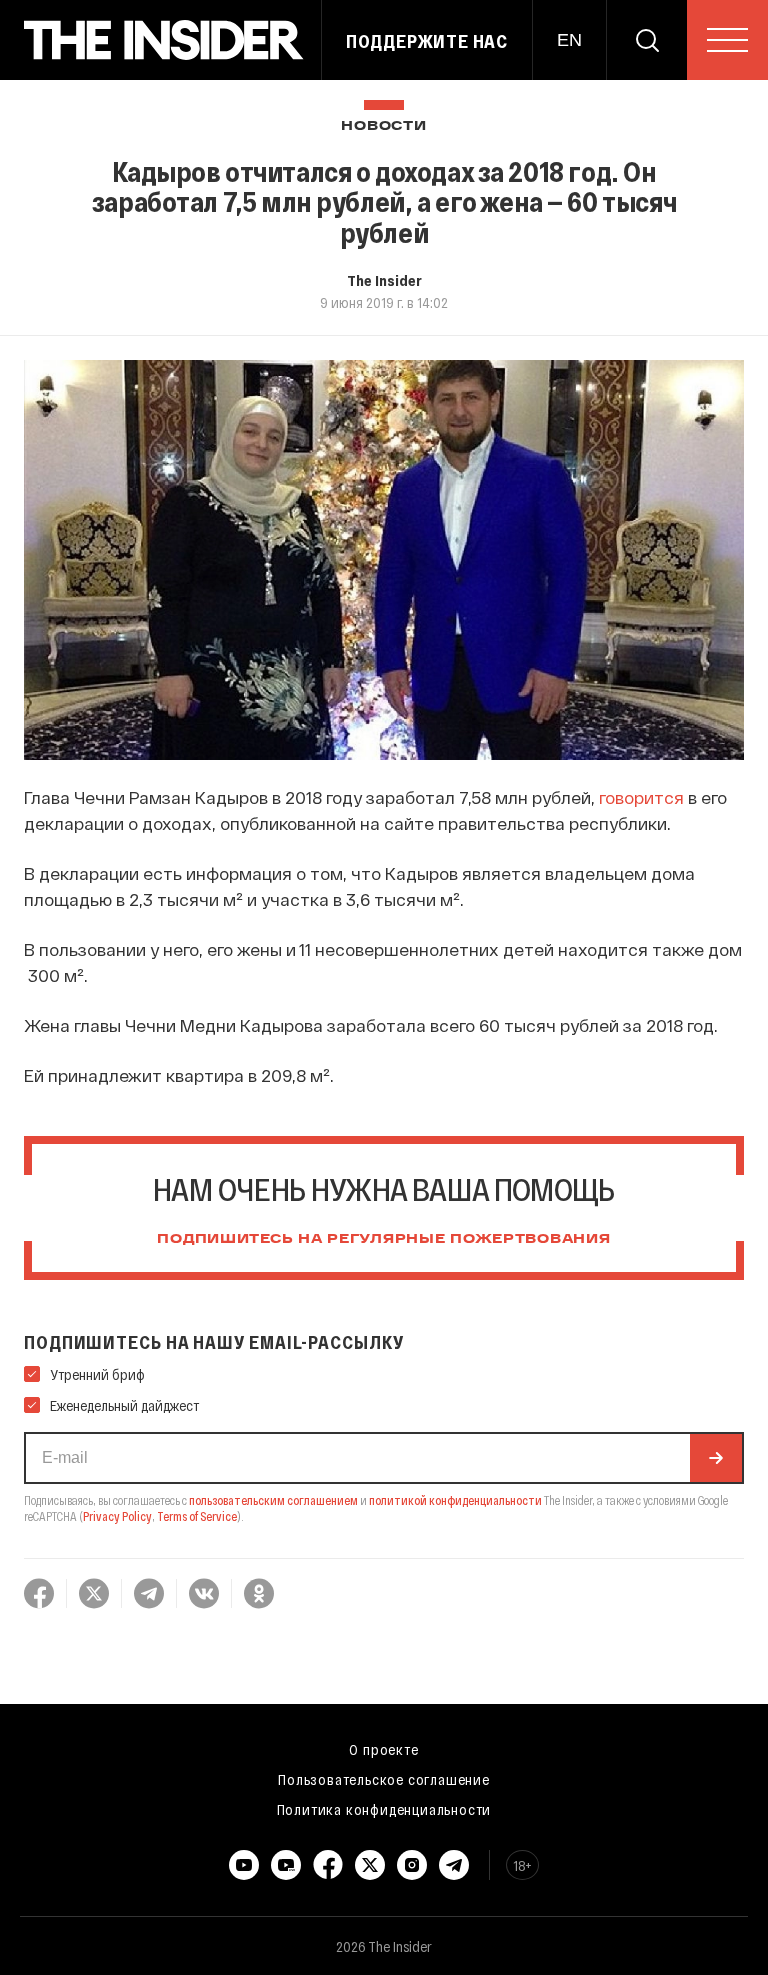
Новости (383, 126)
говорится (641, 797)
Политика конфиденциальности (384, 1809)
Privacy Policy (117, 1516)
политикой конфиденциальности (455, 1500)
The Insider (384, 280)
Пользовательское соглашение (384, 1779)
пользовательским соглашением (273, 1500)
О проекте (383, 1749)
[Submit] (716, 1458)
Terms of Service (197, 1516)
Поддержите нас (427, 41)
